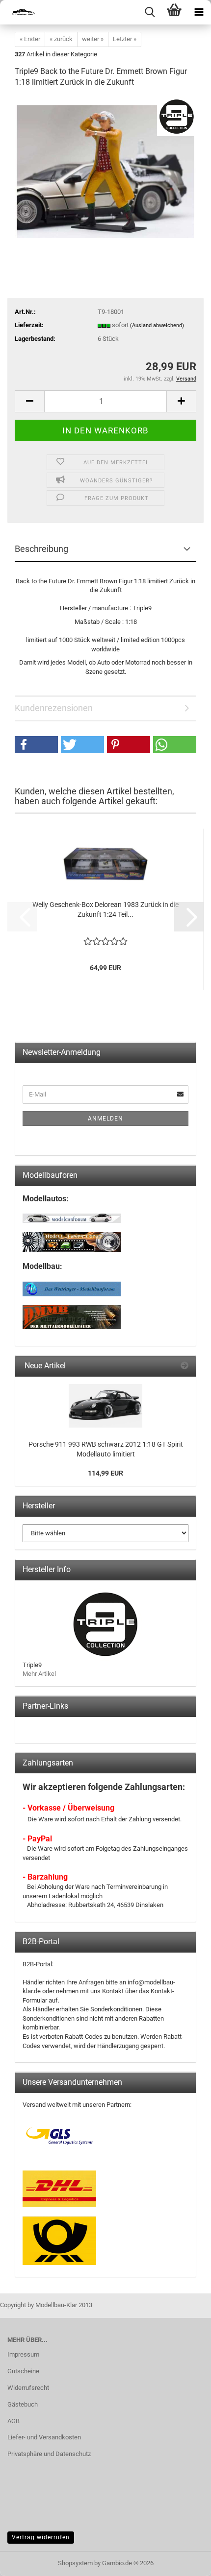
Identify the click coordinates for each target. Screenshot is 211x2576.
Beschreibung (41, 549)
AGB (13, 2421)
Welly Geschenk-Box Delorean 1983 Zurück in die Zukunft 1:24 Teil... (105, 909)
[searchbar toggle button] (150, 12)
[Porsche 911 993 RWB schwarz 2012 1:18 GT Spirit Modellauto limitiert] (105, 1406)
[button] (29, 401)
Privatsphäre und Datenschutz (49, 2454)
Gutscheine (23, 2371)
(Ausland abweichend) (157, 325)
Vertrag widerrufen (41, 2537)
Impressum (23, 2354)
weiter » (93, 39)
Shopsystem (75, 2563)
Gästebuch (23, 2404)
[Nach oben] (184, 2561)
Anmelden (105, 1119)
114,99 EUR (105, 1473)
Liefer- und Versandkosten (44, 2437)
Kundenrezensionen (54, 708)
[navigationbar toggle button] (199, 12)
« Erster (30, 39)
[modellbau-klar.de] (20, 12)
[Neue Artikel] (185, 1366)
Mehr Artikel (39, 1674)
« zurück (61, 39)
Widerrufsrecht (28, 2388)
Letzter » (125, 39)
